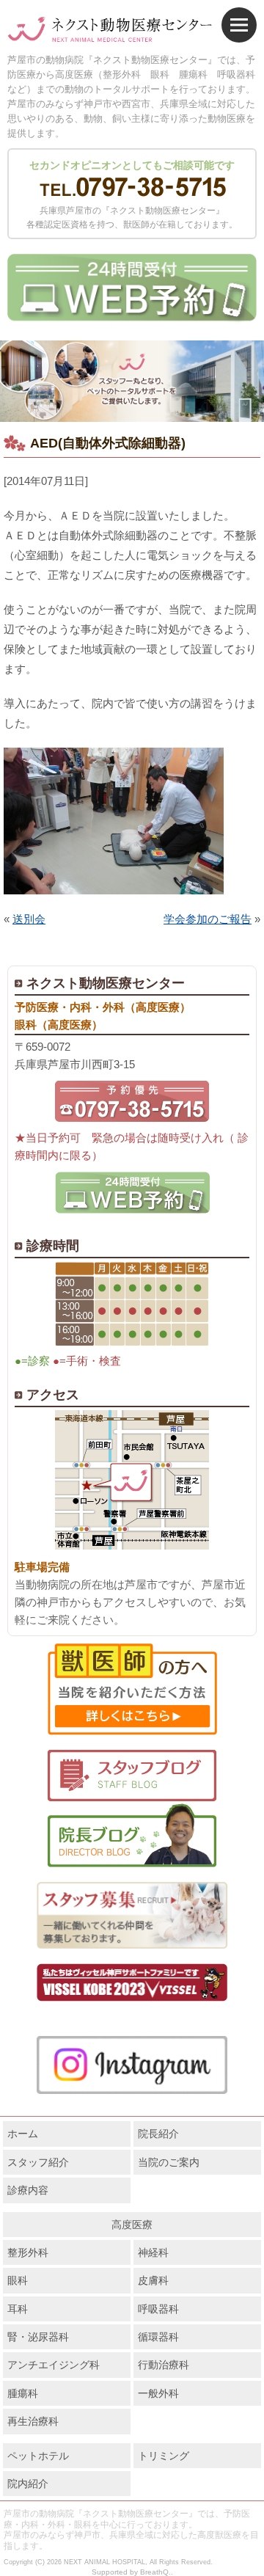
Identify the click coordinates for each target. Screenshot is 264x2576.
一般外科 (158, 2393)
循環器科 (158, 2337)
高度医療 (132, 2225)
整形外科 (28, 2252)
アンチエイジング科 (54, 2365)
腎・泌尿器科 (38, 2337)
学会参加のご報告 (208, 919)
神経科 (153, 2252)
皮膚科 (153, 2280)
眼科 (18, 2280)
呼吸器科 (158, 2309)
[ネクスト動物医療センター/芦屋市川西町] (110, 30)
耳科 (18, 2309)
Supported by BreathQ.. (132, 2572)
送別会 (29, 919)
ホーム (23, 2134)
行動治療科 (164, 2365)
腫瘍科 (23, 2393)
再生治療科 (33, 2421)
